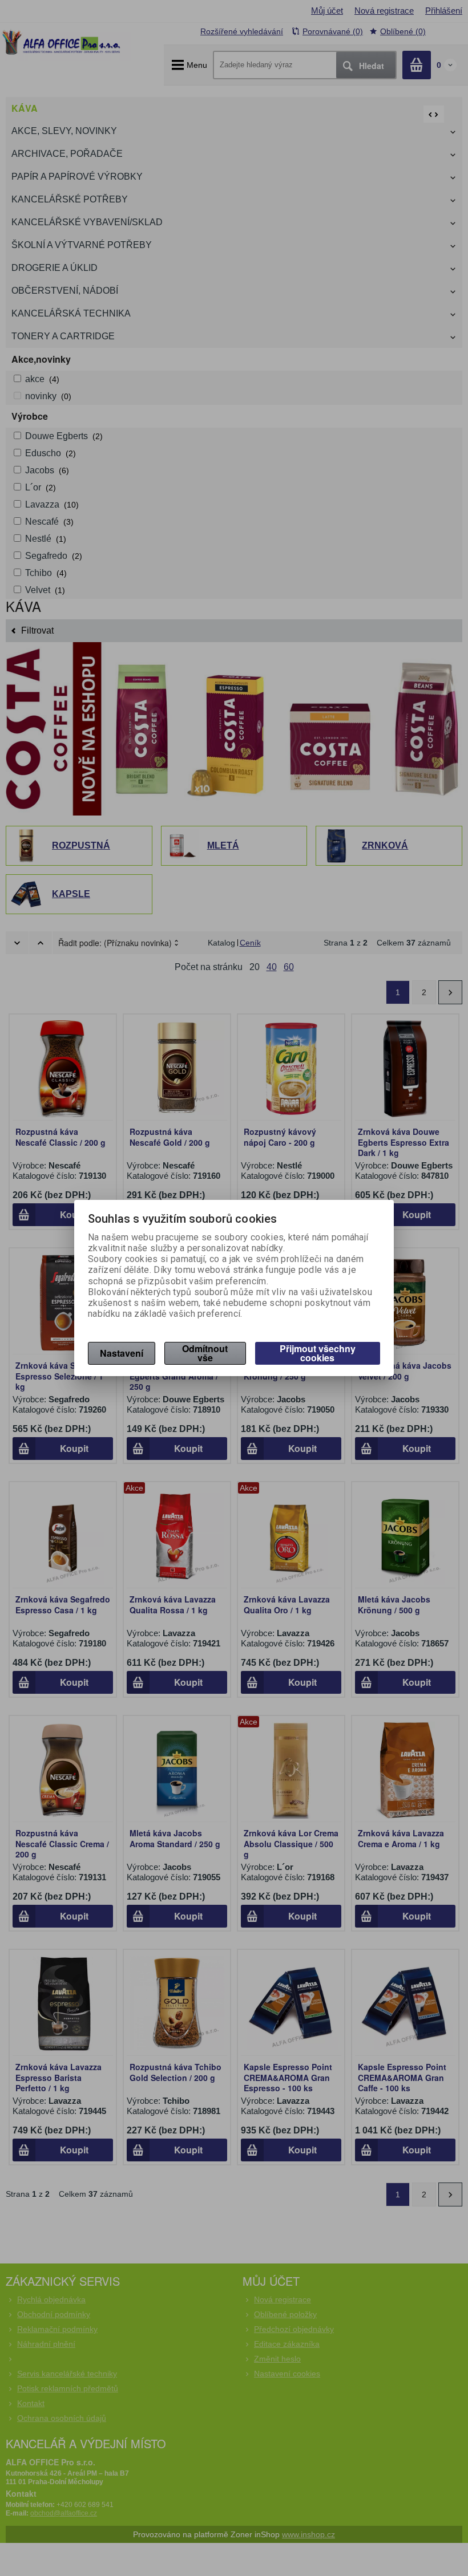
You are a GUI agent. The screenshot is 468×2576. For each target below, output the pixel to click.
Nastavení (122, 1353)
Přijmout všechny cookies (318, 1353)
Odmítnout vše (205, 1353)
